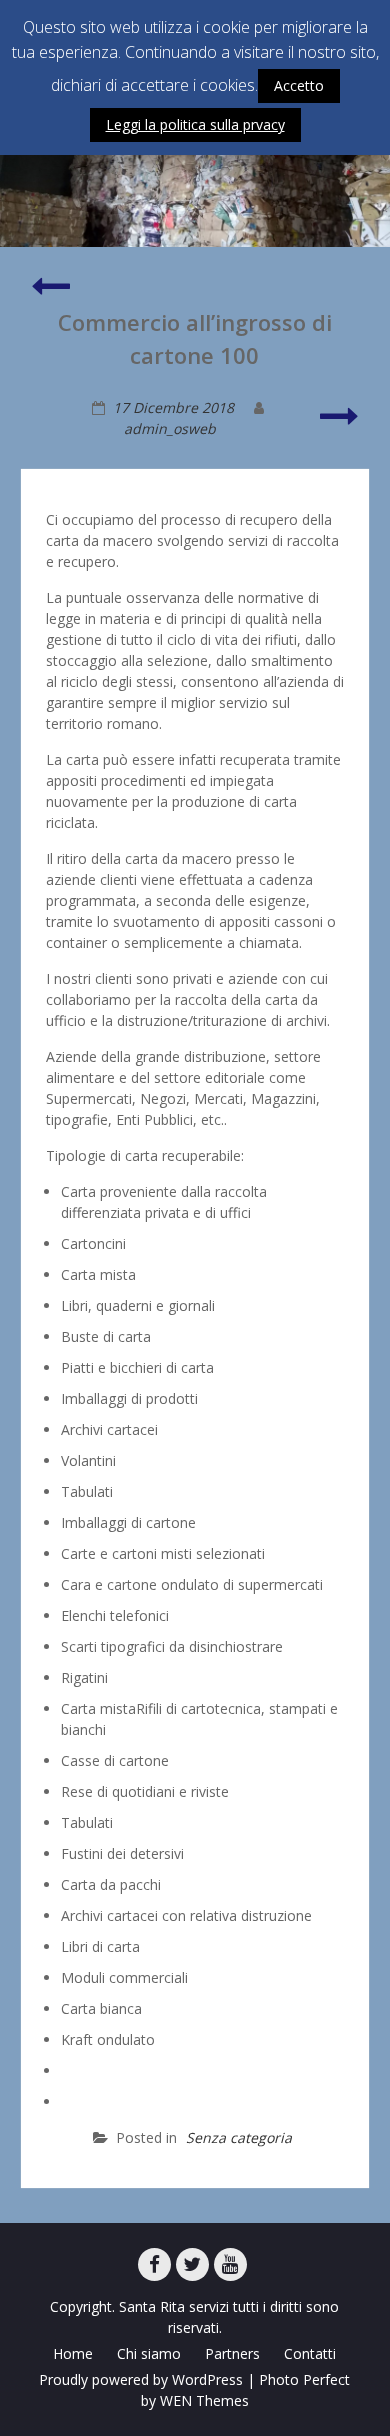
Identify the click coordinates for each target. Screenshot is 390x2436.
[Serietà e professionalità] (339, 424)
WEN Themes (204, 2400)
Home (73, 2353)
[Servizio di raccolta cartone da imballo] (50, 294)
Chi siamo (149, 2353)
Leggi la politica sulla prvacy (195, 124)
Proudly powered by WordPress (141, 2379)
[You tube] (230, 2264)
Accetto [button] (299, 85)
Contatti (310, 2353)
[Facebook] (154, 2264)
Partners (232, 2353)
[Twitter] (192, 2264)
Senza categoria (239, 2137)
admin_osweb (170, 428)
